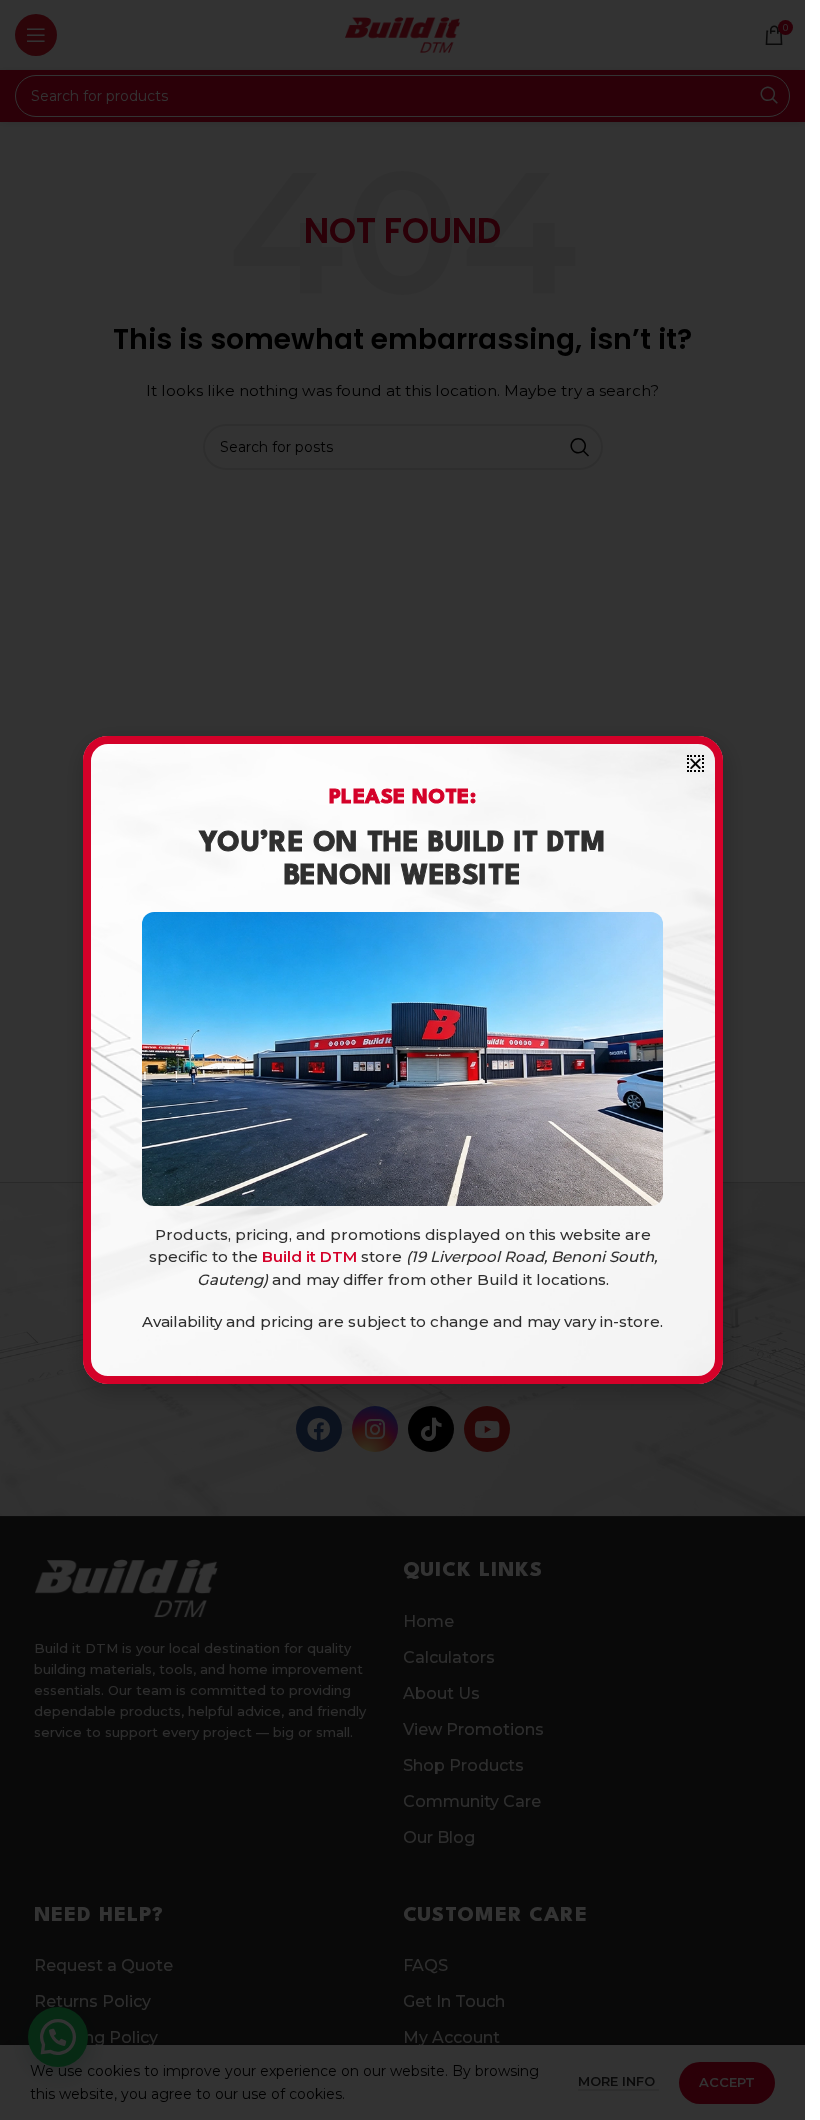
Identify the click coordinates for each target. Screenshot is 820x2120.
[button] (695, 763)
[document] (402, 1060)
